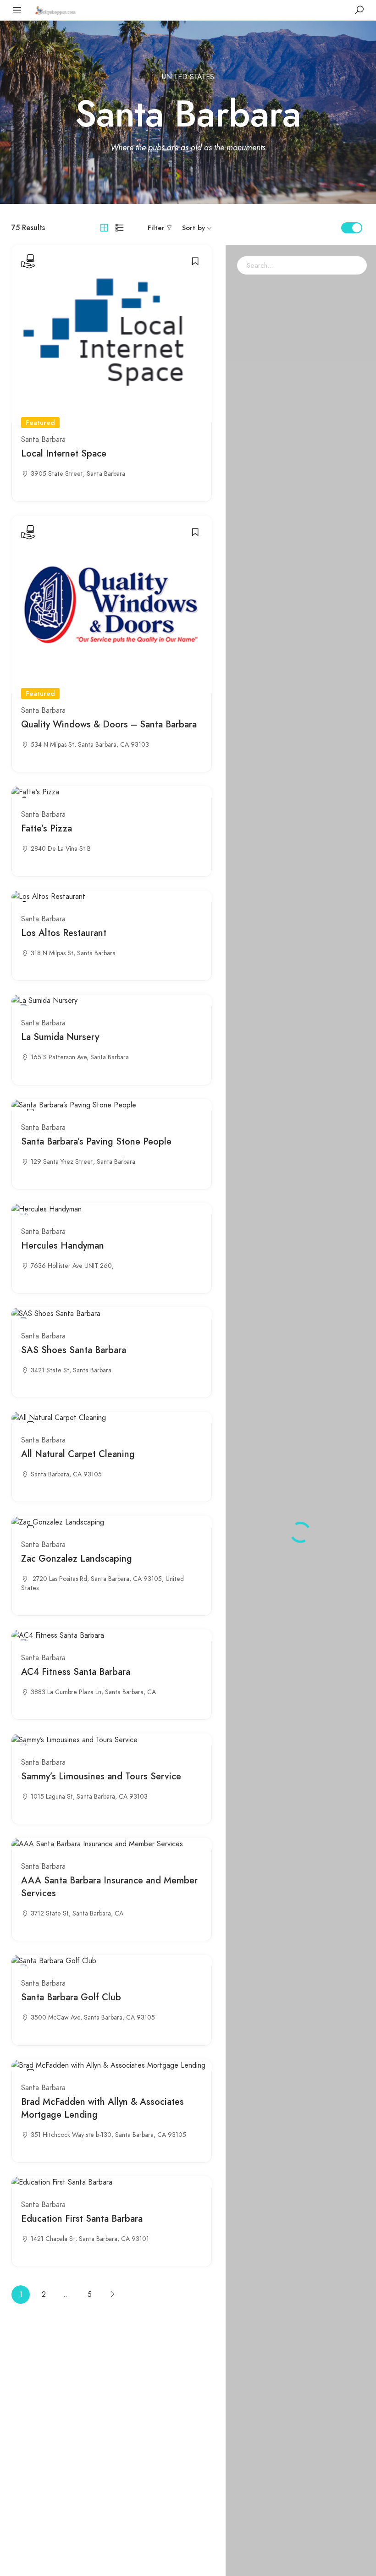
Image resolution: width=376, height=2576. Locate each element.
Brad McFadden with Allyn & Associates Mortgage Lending (102, 2108)
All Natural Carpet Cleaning (78, 1454)
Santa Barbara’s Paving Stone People (96, 1142)
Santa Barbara (43, 440)
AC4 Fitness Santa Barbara (76, 1672)
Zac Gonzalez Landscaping (77, 1559)
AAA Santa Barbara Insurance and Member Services (109, 1887)
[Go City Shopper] (56, 10)
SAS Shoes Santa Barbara (74, 1350)
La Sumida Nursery (60, 1037)
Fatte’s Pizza (47, 828)
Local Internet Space (64, 454)
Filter (156, 228)
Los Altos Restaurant (64, 933)
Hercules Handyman (63, 1246)
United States (188, 77)
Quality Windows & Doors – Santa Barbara (109, 724)
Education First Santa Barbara (82, 2219)
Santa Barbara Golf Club (71, 1997)
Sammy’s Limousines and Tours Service (101, 1776)
